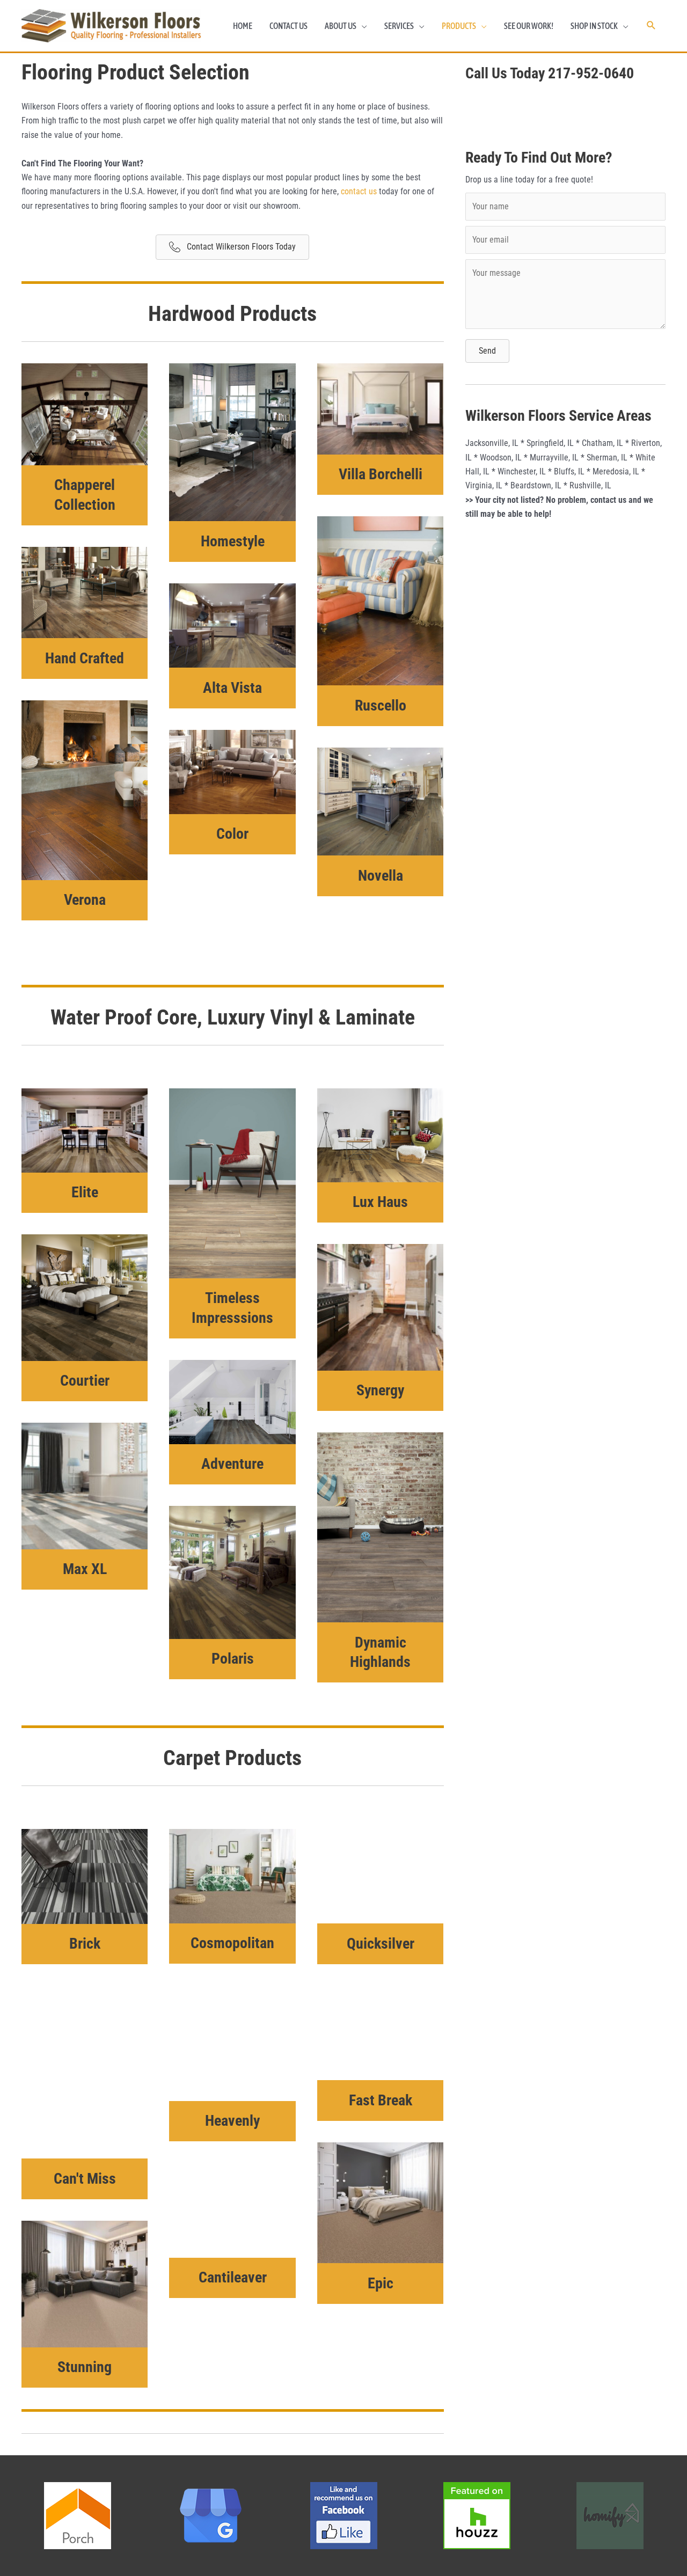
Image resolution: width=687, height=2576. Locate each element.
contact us (359, 215)
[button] (651, 50)
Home (243, 49)
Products (459, 49)
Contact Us (288, 49)
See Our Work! (529, 49)
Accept (531, 2562)
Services (399, 49)
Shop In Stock (594, 49)
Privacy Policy (571, 2562)
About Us (341, 49)
